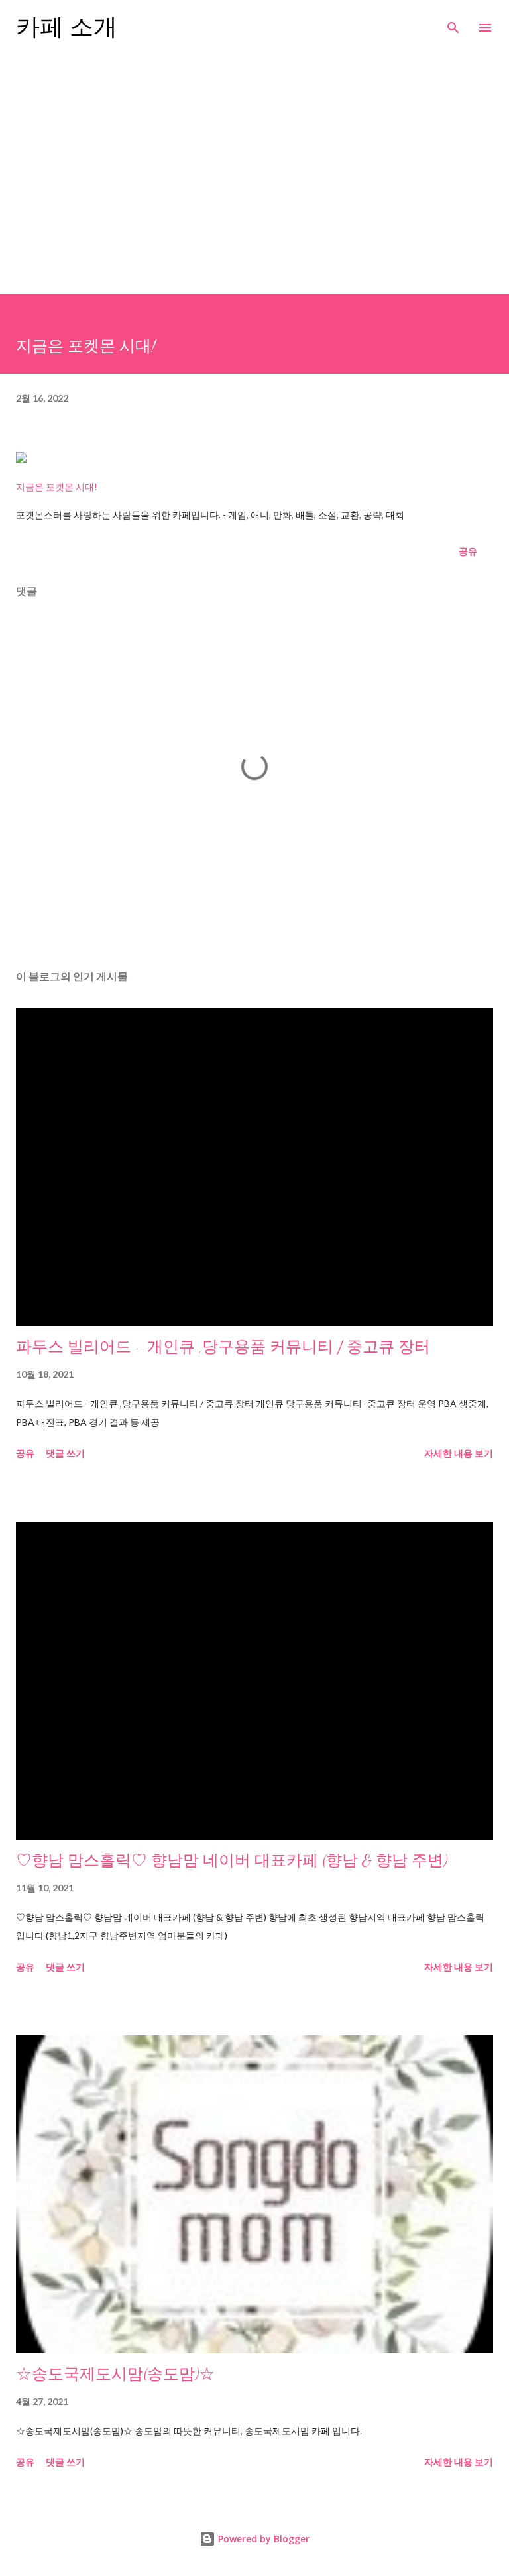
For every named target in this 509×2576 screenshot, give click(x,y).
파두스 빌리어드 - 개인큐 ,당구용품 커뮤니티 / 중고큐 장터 (223, 1347)
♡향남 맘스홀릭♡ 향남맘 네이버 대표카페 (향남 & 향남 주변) (232, 1861)
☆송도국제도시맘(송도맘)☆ (115, 2374)
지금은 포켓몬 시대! (57, 487)
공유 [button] (468, 551)
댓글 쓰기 (65, 1453)
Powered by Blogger (262, 2539)
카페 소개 (67, 28)
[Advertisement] (254, 170)
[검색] (453, 24)
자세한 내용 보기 (459, 1453)
